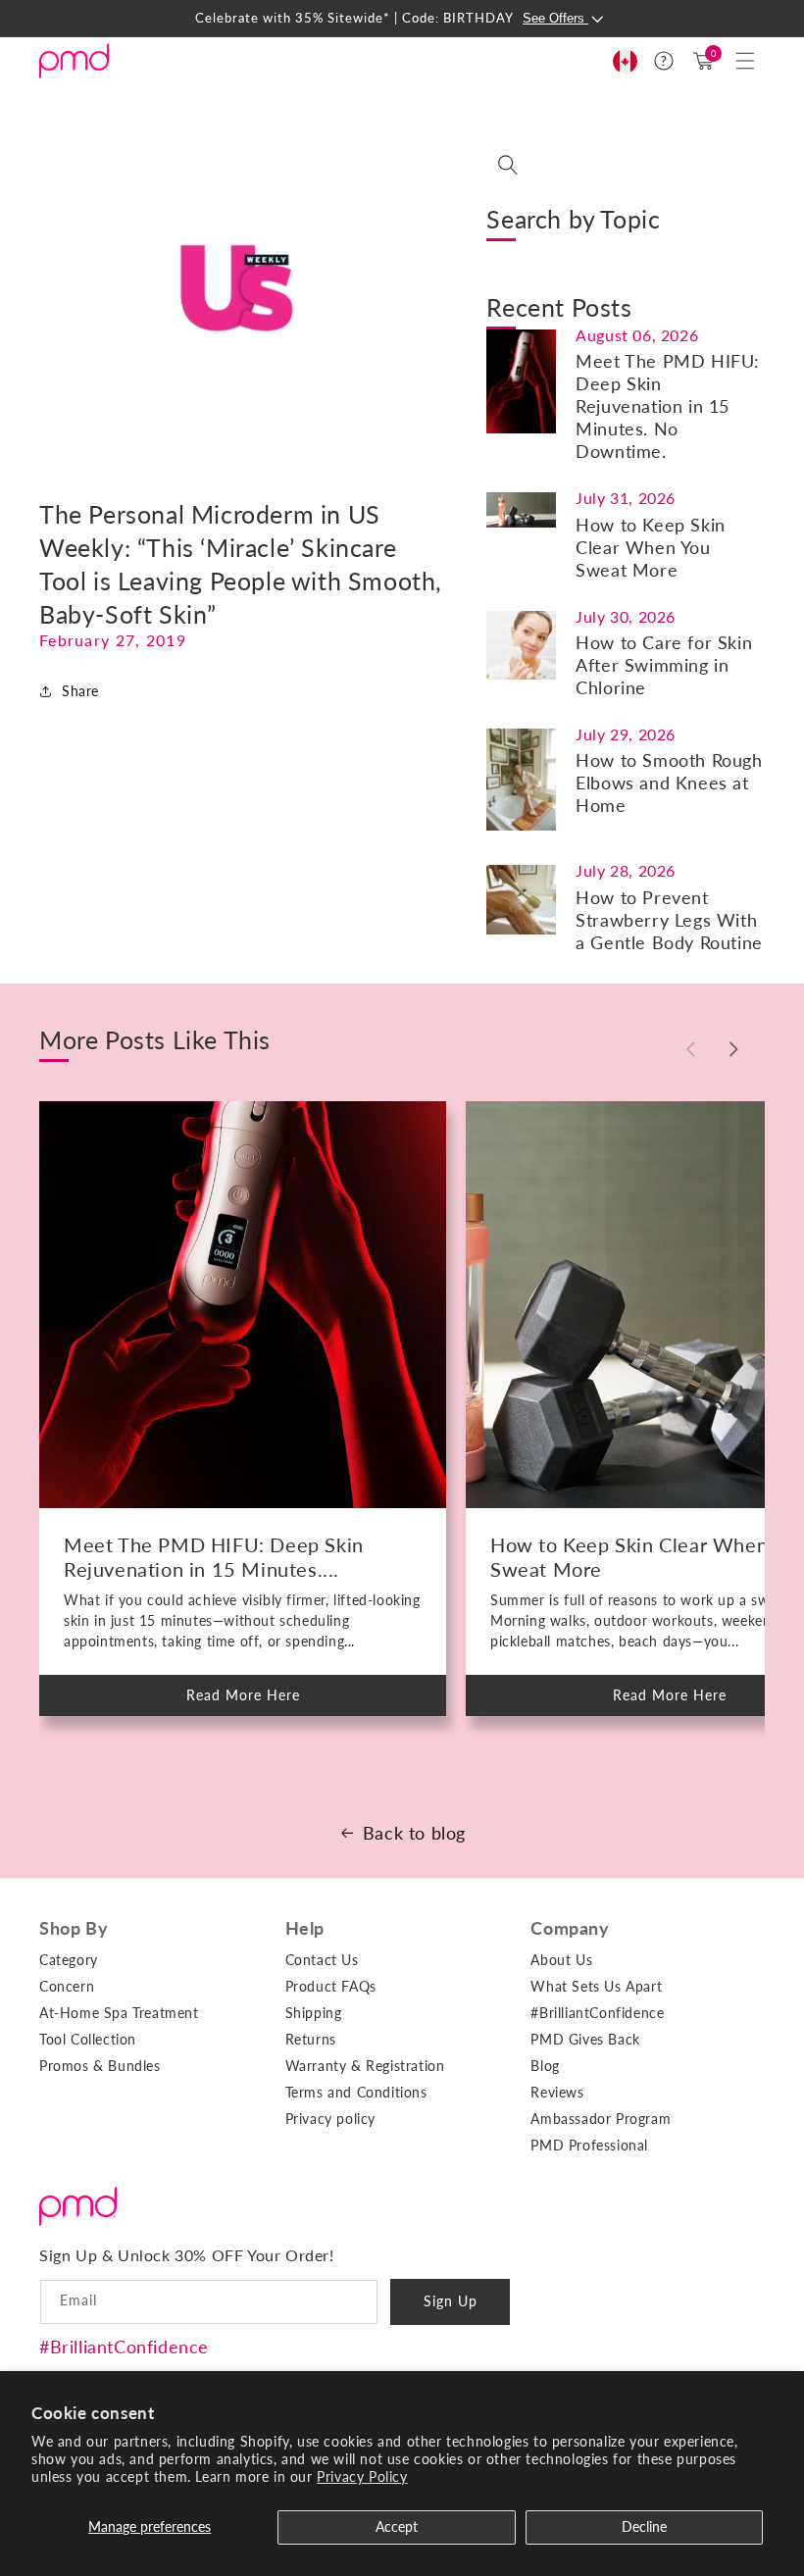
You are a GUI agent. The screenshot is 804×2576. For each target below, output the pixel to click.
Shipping (314, 2013)
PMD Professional (589, 2145)
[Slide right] (733, 1049)
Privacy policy (330, 2119)
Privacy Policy (362, 2476)
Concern (67, 1986)
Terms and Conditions (356, 2092)
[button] (745, 61)
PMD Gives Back (585, 2039)
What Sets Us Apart (596, 1986)
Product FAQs (331, 1986)
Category (69, 1960)
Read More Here (260, 1701)
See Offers (555, 18)
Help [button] (305, 1928)
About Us (561, 1960)
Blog (545, 2066)
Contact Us (322, 1960)
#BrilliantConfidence (124, 2347)
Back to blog (414, 1833)
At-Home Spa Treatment (119, 2013)
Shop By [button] (74, 1928)
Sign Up (451, 2301)
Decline (644, 2526)
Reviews (557, 2092)
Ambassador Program (601, 2119)
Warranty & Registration (365, 2066)
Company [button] (570, 1928)
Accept (397, 2526)
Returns (311, 2039)
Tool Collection (88, 2039)
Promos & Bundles (100, 2066)
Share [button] (80, 691)
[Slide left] (690, 1049)
